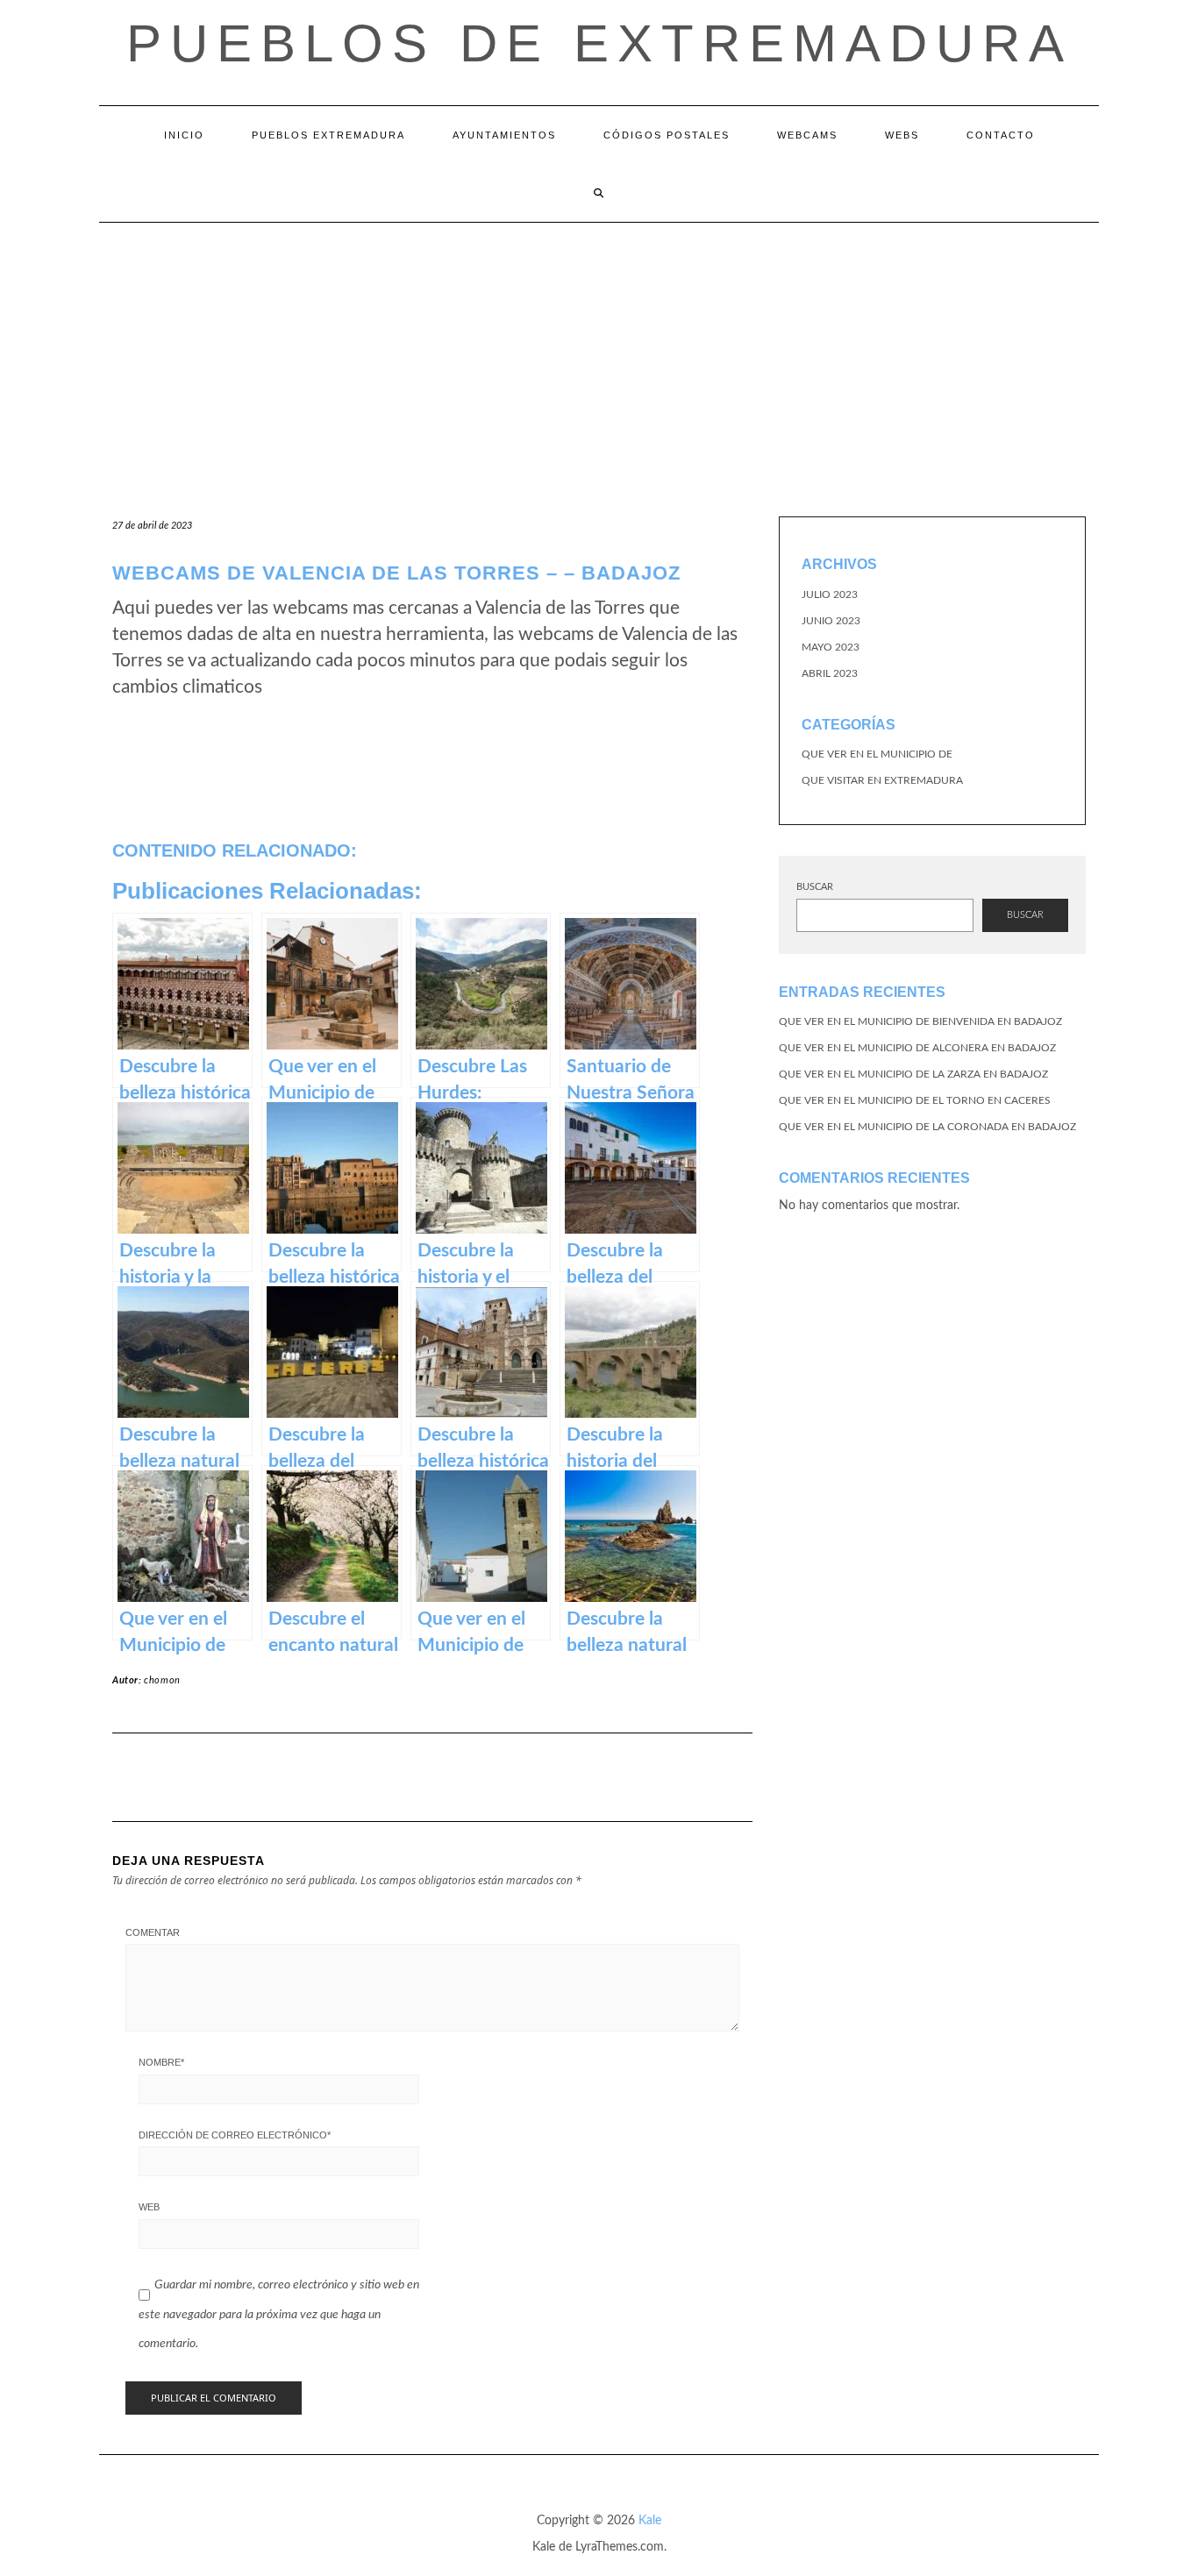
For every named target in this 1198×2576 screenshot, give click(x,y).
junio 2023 (831, 621)
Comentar (153, 1932)
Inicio (184, 135)
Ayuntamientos (504, 135)
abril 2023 (830, 673)
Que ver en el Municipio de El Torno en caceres (915, 1100)
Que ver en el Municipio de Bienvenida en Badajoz (920, 1021)
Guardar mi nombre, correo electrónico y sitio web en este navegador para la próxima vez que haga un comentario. (279, 2314)
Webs (902, 135)
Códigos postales (667, 135)
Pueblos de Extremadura (599, 43)
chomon (162, 1680)
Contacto (1001, 135)
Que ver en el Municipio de (877, 754)
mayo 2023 (831, 647)
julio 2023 (830, 594)
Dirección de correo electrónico (235, 2135)
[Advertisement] (599, 354)
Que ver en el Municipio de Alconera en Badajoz (917, 1048)
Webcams (807, 135)
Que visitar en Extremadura (882, 780)
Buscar (815, 887)
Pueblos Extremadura (328, 135)
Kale (650, 2521)
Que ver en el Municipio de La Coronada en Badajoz (927, 1127)
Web (149, 2207)
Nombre (161, 2062)
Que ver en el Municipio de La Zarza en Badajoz (913, 1074)
